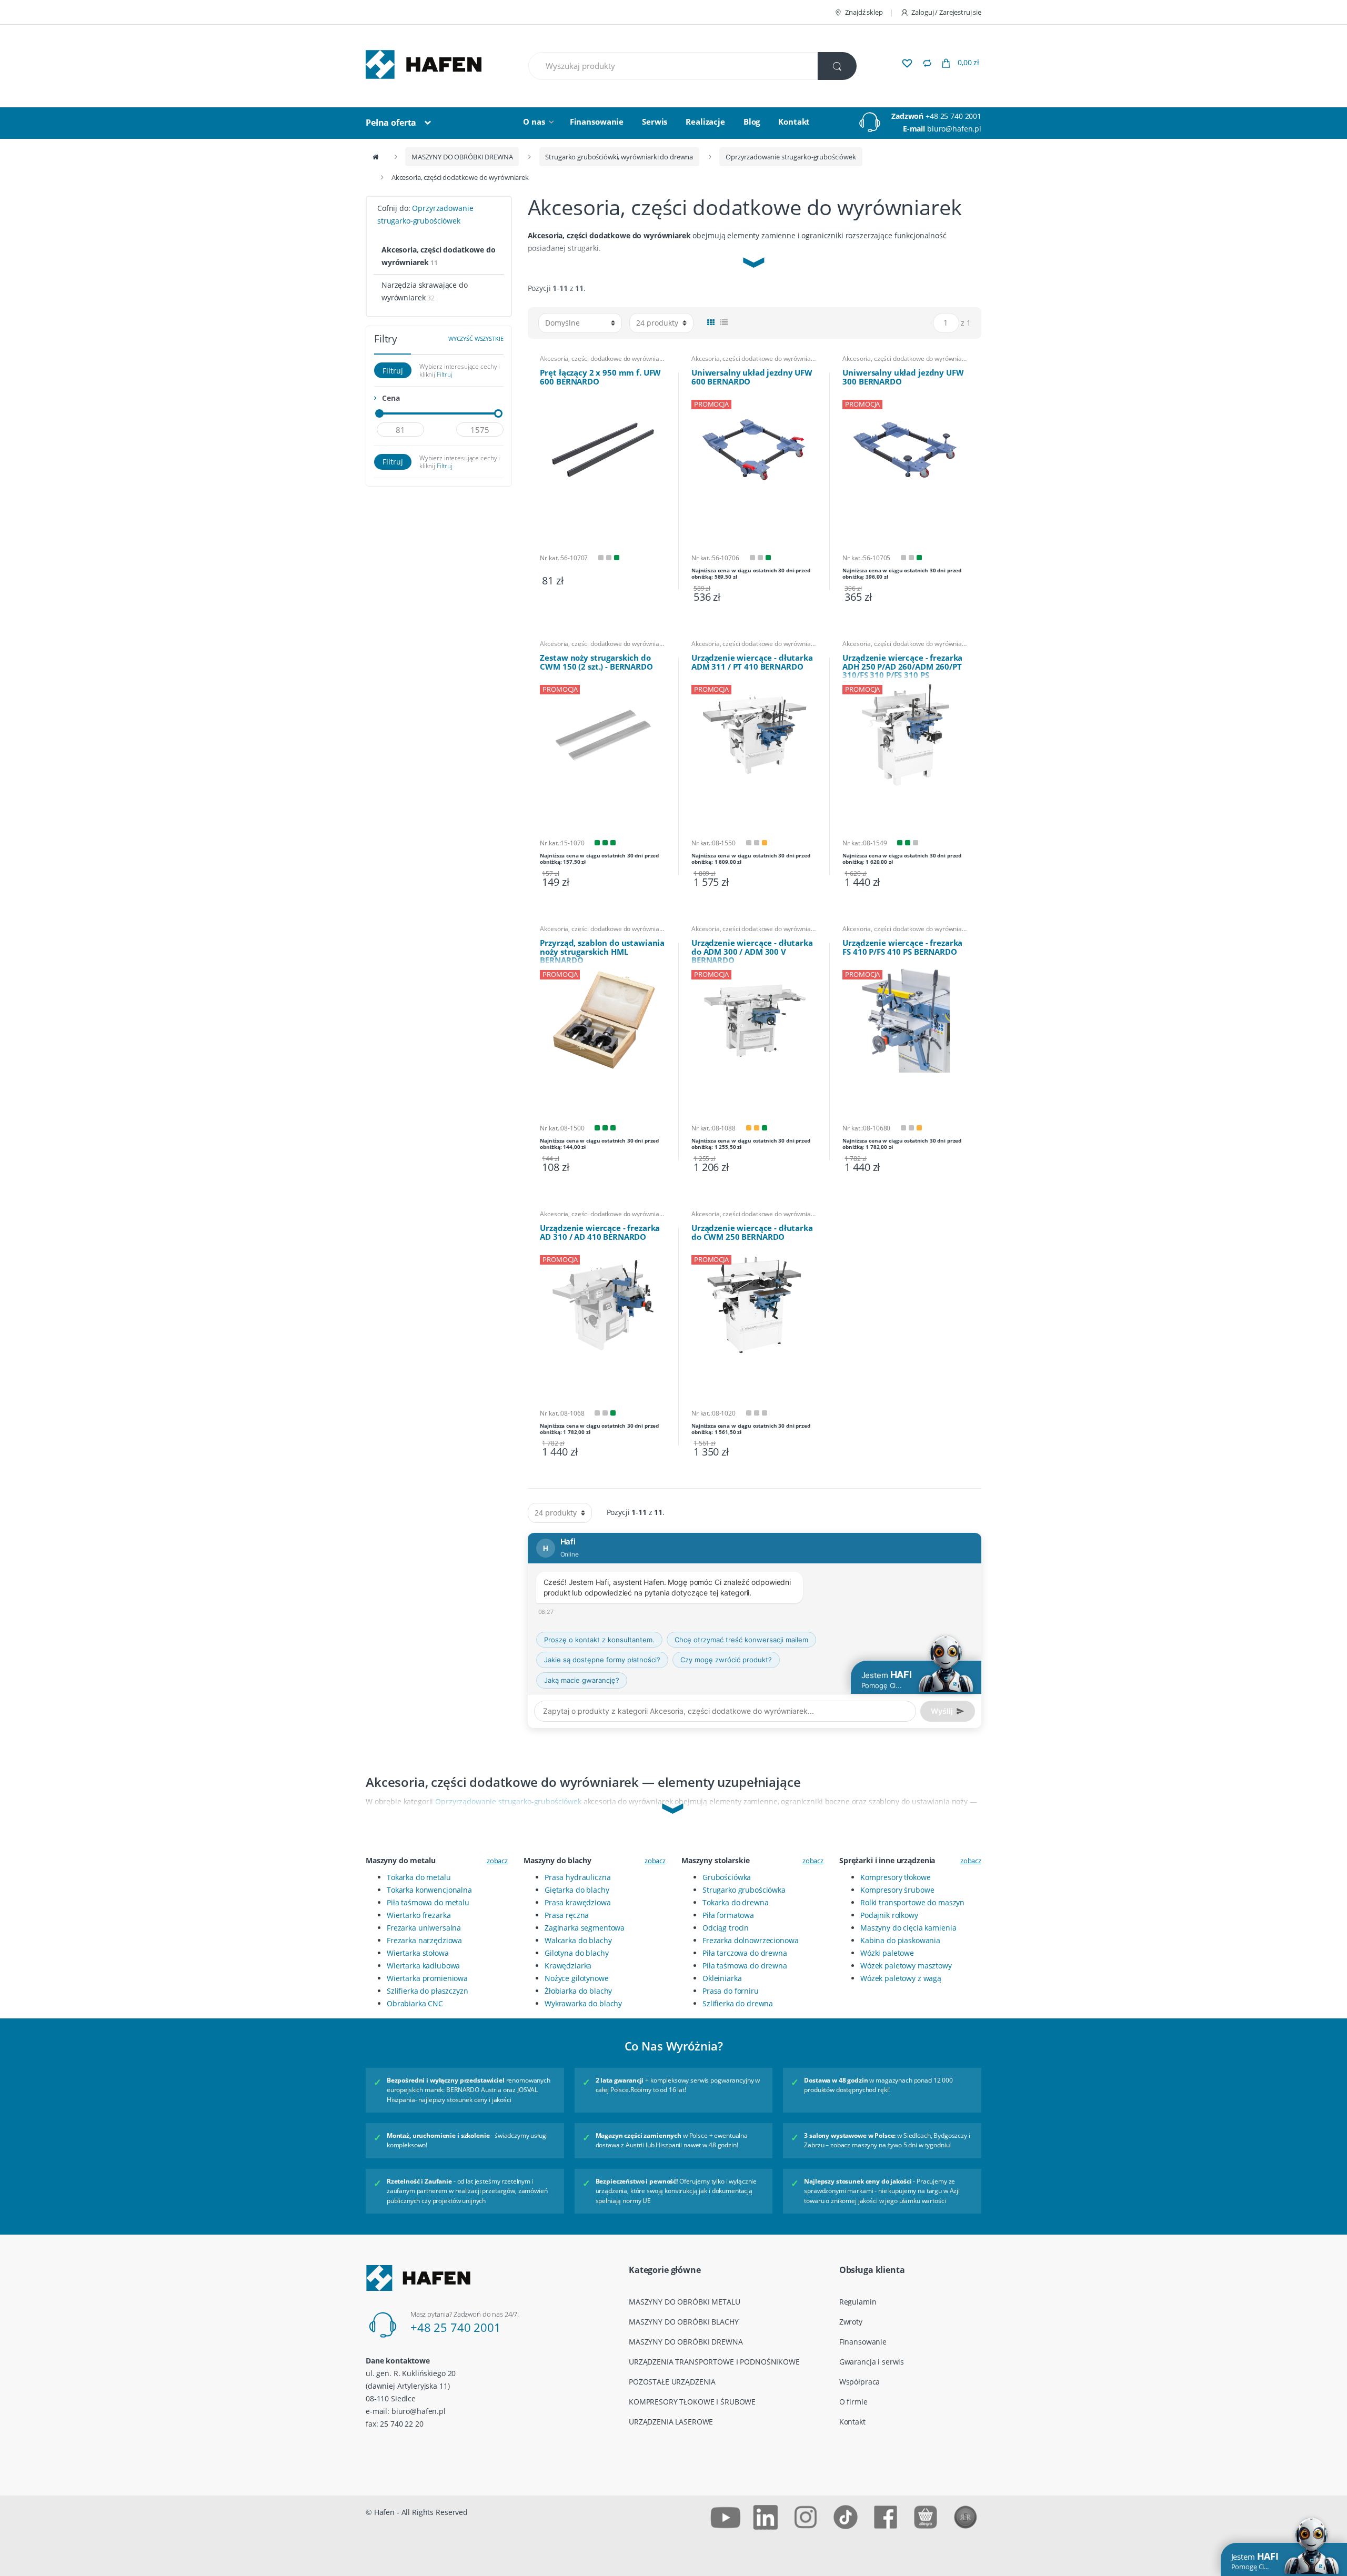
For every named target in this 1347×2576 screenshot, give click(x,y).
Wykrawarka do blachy (583, 2003)
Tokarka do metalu (419, 1877)
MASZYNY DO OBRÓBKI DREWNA (462, 157)
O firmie (853, 2402)
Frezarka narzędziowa (424, 1940)
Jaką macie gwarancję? (582, 1680)
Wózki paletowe (887, 1953)
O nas (534, 122)
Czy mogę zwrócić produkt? (726, 1660)
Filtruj (393, 371)
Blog (752, 122)
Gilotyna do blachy (576, 1953)
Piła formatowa (728, 1915)
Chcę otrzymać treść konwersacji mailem (741, 1640)
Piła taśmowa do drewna (745, 1966)
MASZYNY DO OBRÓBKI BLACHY (684, 2322)
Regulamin (858, 2302)
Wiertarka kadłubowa (423, 1966)
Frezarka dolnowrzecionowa (751, 1940)
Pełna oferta (391, 123)
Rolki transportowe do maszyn (912, 1902)
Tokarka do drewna (736, 1902)
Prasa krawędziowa (578, 1902)
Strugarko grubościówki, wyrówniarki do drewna (619, 157)
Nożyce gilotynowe (577, 1978)
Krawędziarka (568, 1966)
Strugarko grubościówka (744, 1890)
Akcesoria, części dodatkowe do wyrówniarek (603, 359)
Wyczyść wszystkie (476, 339)
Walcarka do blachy (578, 1940)
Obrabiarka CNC (415, 2003)
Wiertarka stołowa (418, 1953)
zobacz (497, 1861)
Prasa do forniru (731, 1991)
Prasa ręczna (567, 1915)
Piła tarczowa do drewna (745, 1953)
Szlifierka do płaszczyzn (428, 1991)
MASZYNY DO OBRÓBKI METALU (685, 2302)
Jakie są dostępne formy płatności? (602, 1660)
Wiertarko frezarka (419, 1915)
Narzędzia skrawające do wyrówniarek (425, 291)
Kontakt (794, 122)
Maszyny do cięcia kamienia (908, 1928)
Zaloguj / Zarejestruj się (946, 12)
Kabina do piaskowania (900, 1940)
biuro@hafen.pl (954, 129)
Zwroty (851, 2322)
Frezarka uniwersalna (424, 1928)
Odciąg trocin (726, 1928)
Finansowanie (597, 122)
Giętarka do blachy (577, 1890)
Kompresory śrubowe (897, 1890)
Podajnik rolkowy (889, 1915)
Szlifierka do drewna (738, 2003)
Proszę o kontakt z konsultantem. (599, 1640)
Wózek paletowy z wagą (901, 1978)
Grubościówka (727, 1877)
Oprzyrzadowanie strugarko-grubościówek (791, 157)
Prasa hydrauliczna (577, 1877)
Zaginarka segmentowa (585, 1928)
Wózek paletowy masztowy (906, 1966)
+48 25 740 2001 (953, 116)
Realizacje (705, 122)
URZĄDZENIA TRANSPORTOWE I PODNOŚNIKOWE (714, 2362)
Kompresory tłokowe (895, 1877)
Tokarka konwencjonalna (429, 1890)
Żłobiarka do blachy (578, 1991)
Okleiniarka (722, 1978)
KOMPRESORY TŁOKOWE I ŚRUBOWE (692, 2402)
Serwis (655, 122)
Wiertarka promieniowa (427, 1978)
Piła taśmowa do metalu (428, 1902)
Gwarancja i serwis (872, 2362)
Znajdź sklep (864, 12)
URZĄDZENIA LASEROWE (671, 2422)
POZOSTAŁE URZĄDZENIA (672, 2382)
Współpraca (860, 2382)
